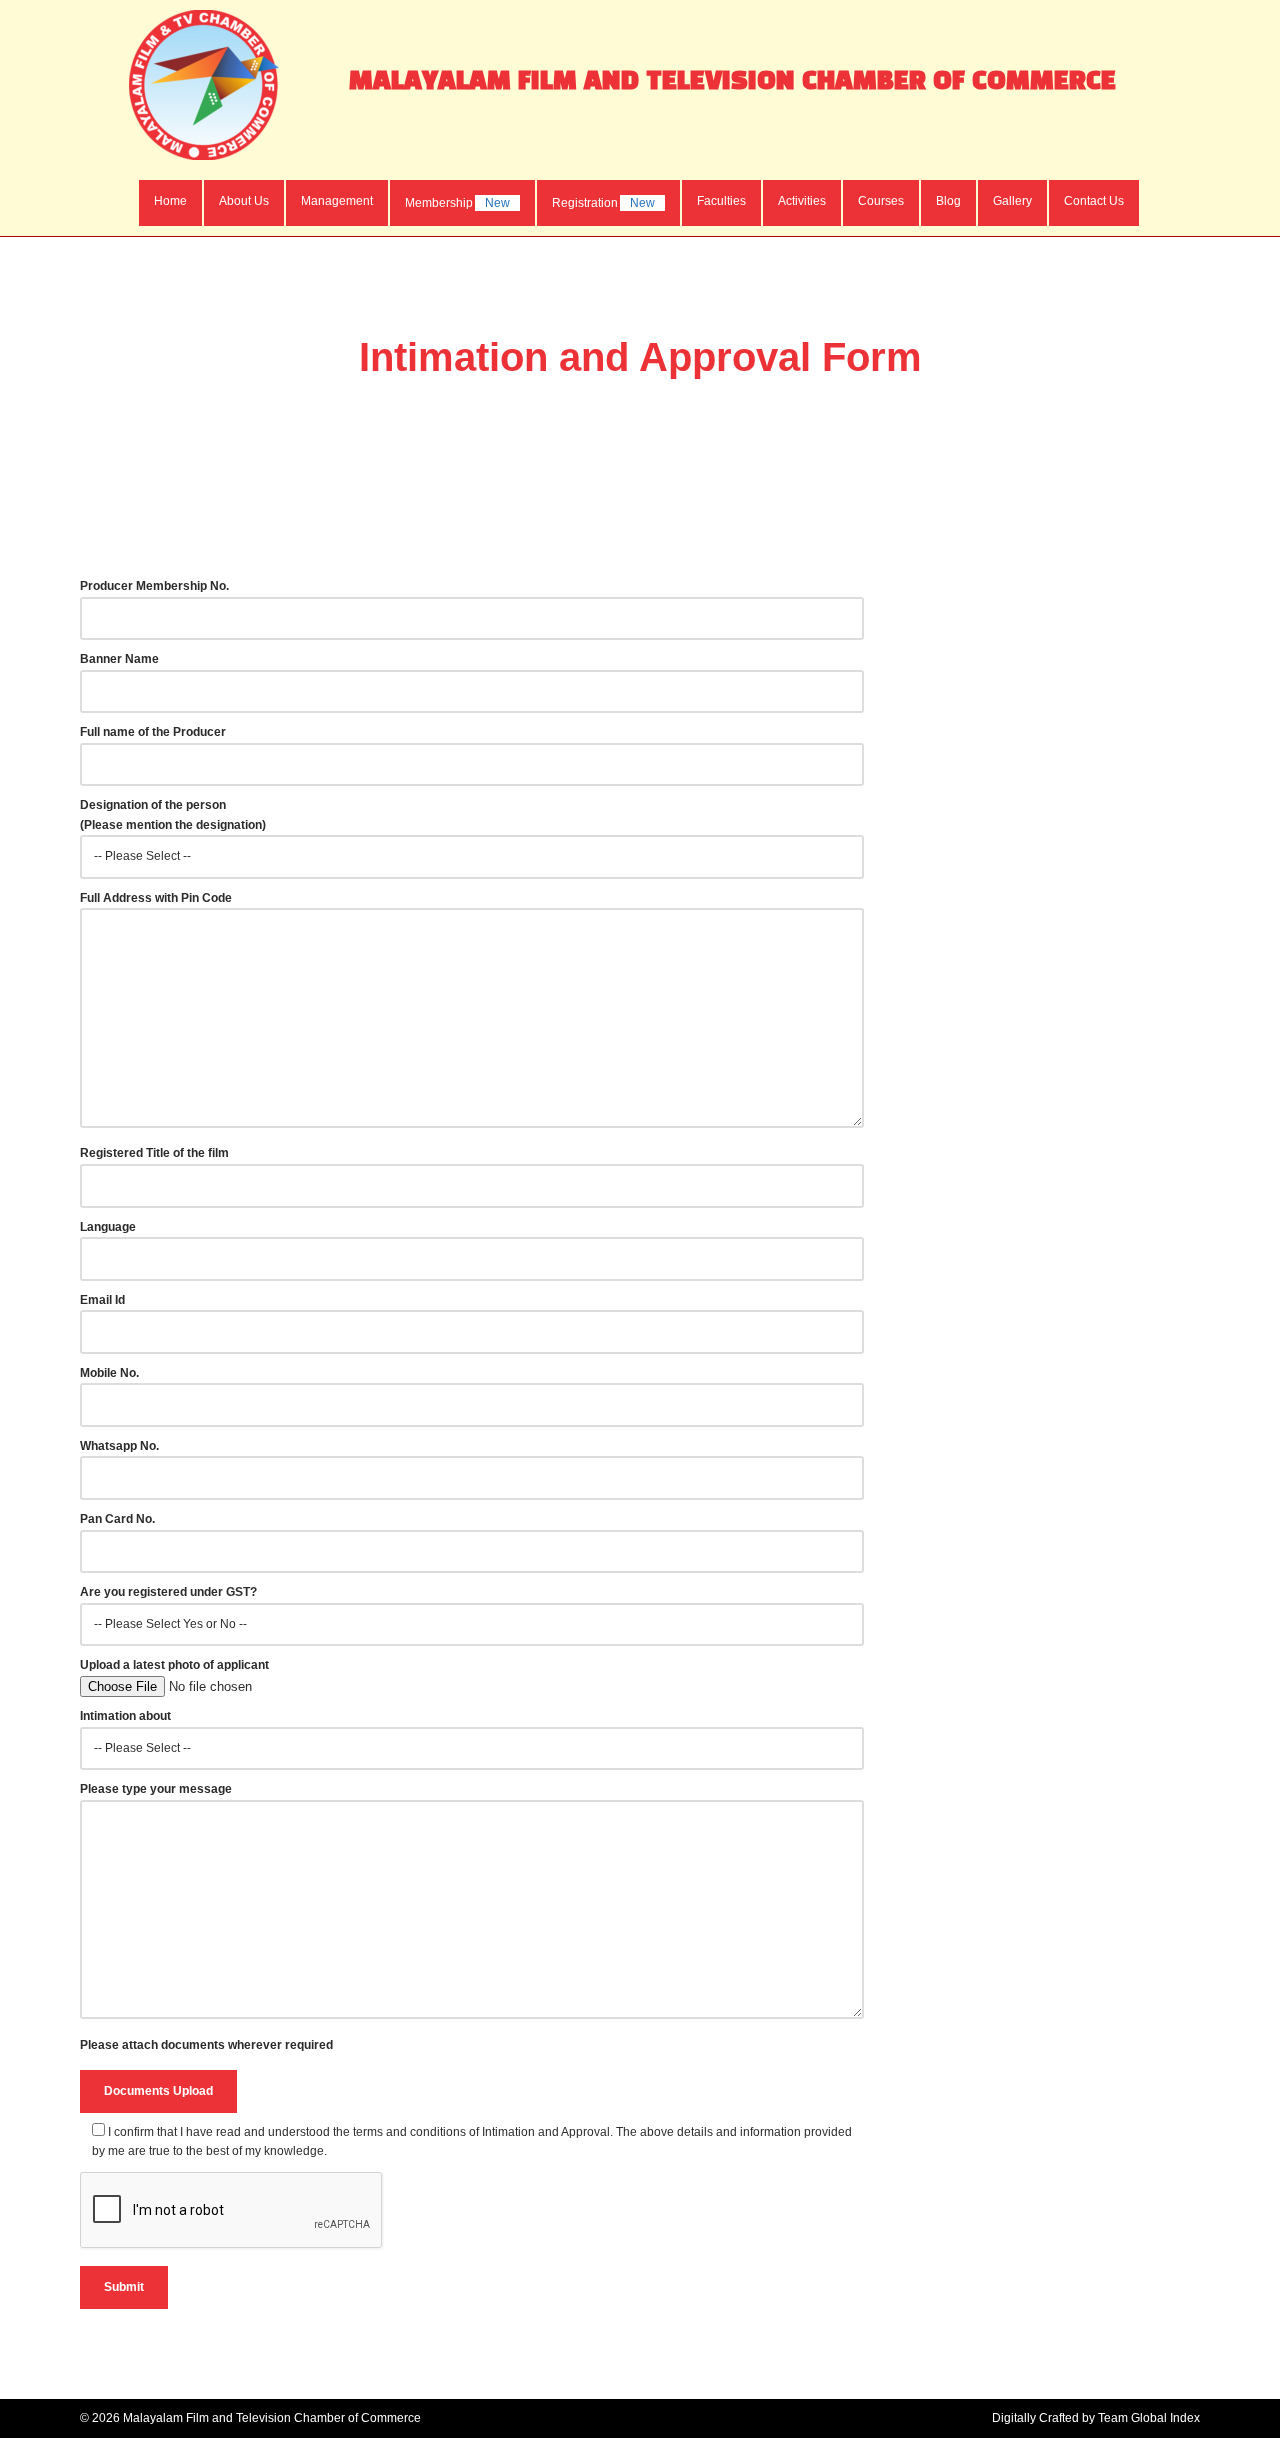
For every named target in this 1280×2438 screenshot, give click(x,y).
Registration (603, 203)
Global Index (1165, 2418)
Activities (802, 201)
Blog (948, 201)
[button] (244, 201)
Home (170, 201)
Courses (881, 201)
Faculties (721, 201)
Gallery (1012, 201)
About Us (244, 201)
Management (337, 201)
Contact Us (1094, 201)
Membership (457, 203)
